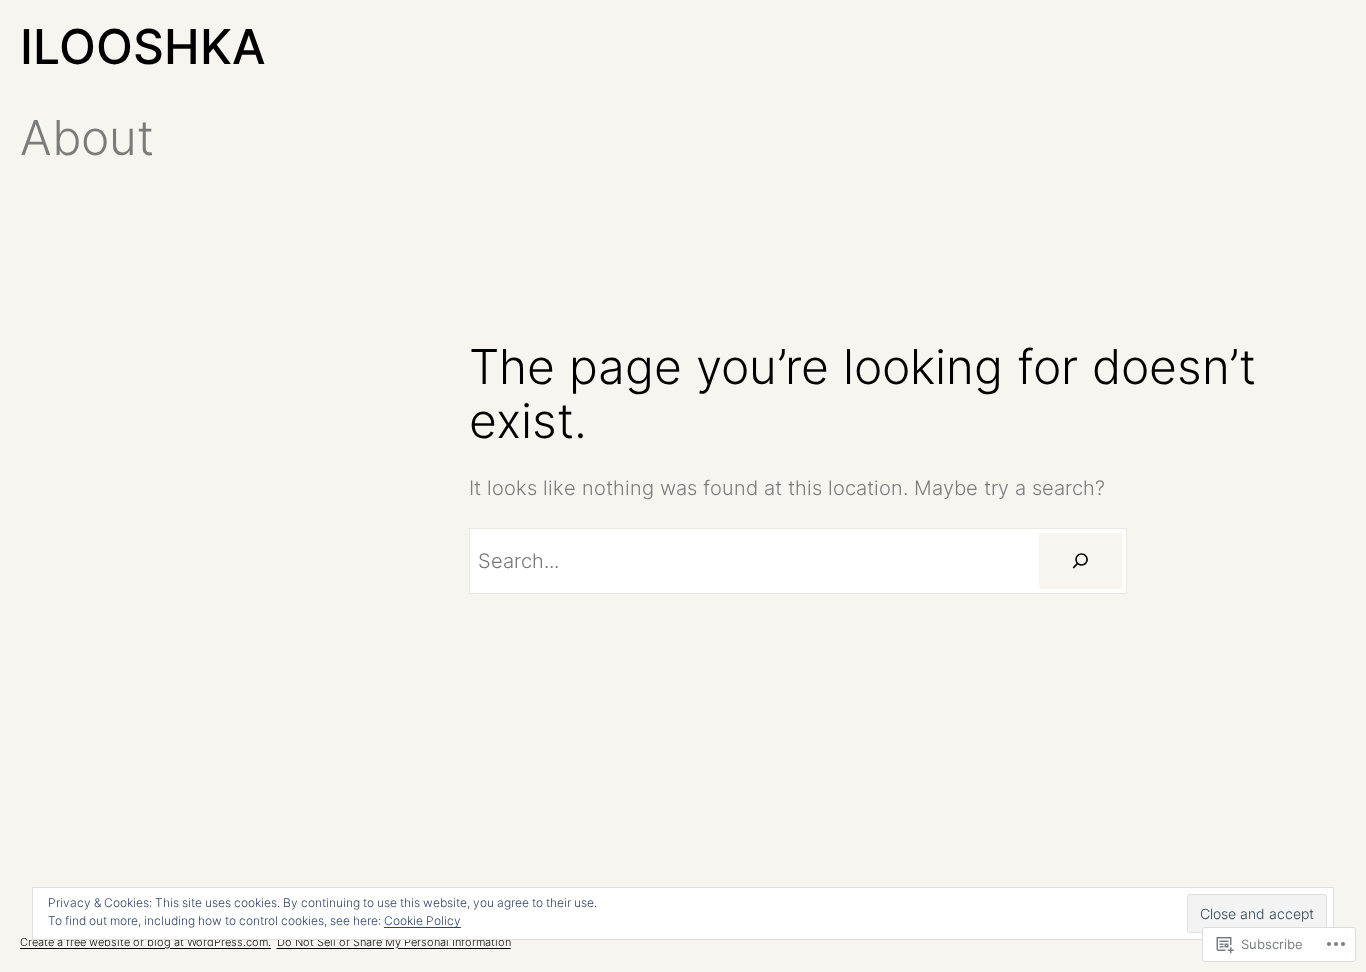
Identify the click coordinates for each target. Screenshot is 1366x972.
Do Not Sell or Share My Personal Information (394, 942)
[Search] (1080, 561)
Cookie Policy (422, 920)
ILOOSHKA (143, 46)
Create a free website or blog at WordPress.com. (145, 942)
